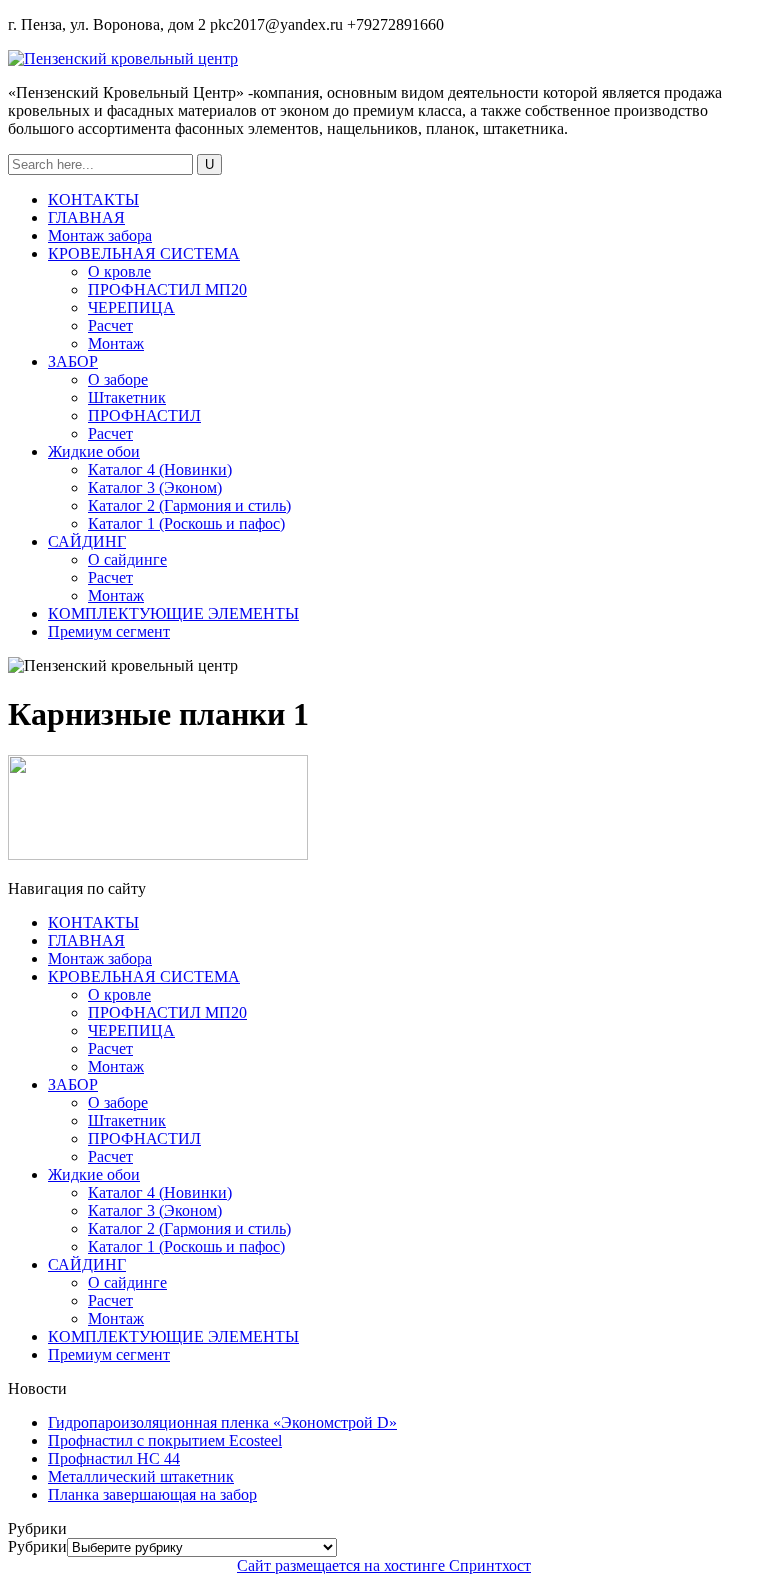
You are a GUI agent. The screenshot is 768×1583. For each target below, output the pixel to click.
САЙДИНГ (87, 541)
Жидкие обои (94, 451)
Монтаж (116, 343)
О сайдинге (127, 559)
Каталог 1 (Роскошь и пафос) (186, 523)
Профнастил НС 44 (114, 1458)
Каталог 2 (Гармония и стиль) (189, 505)
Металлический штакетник (141, 1476)
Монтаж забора (100, 235)
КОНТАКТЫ (93, 199)
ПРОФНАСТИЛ (144, 415)
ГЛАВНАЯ (86, 217)
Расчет (110, 325)
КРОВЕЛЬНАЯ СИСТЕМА (144, 253)
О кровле (119, 271)
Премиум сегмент (109, 631)
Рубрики (37, 1546)
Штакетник (127, 397)
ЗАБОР (73, 361)
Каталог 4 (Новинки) (160, 469)
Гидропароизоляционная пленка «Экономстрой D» (222, 1422)
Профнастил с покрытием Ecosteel (165, 1440)
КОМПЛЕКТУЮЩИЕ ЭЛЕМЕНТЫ (173, 613)
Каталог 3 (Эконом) (155, 487)
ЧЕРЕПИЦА (131, 307)
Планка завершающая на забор (152, 1494)
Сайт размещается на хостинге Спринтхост (384, 1565)
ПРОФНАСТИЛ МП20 (167, 289)
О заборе (118, 379)
